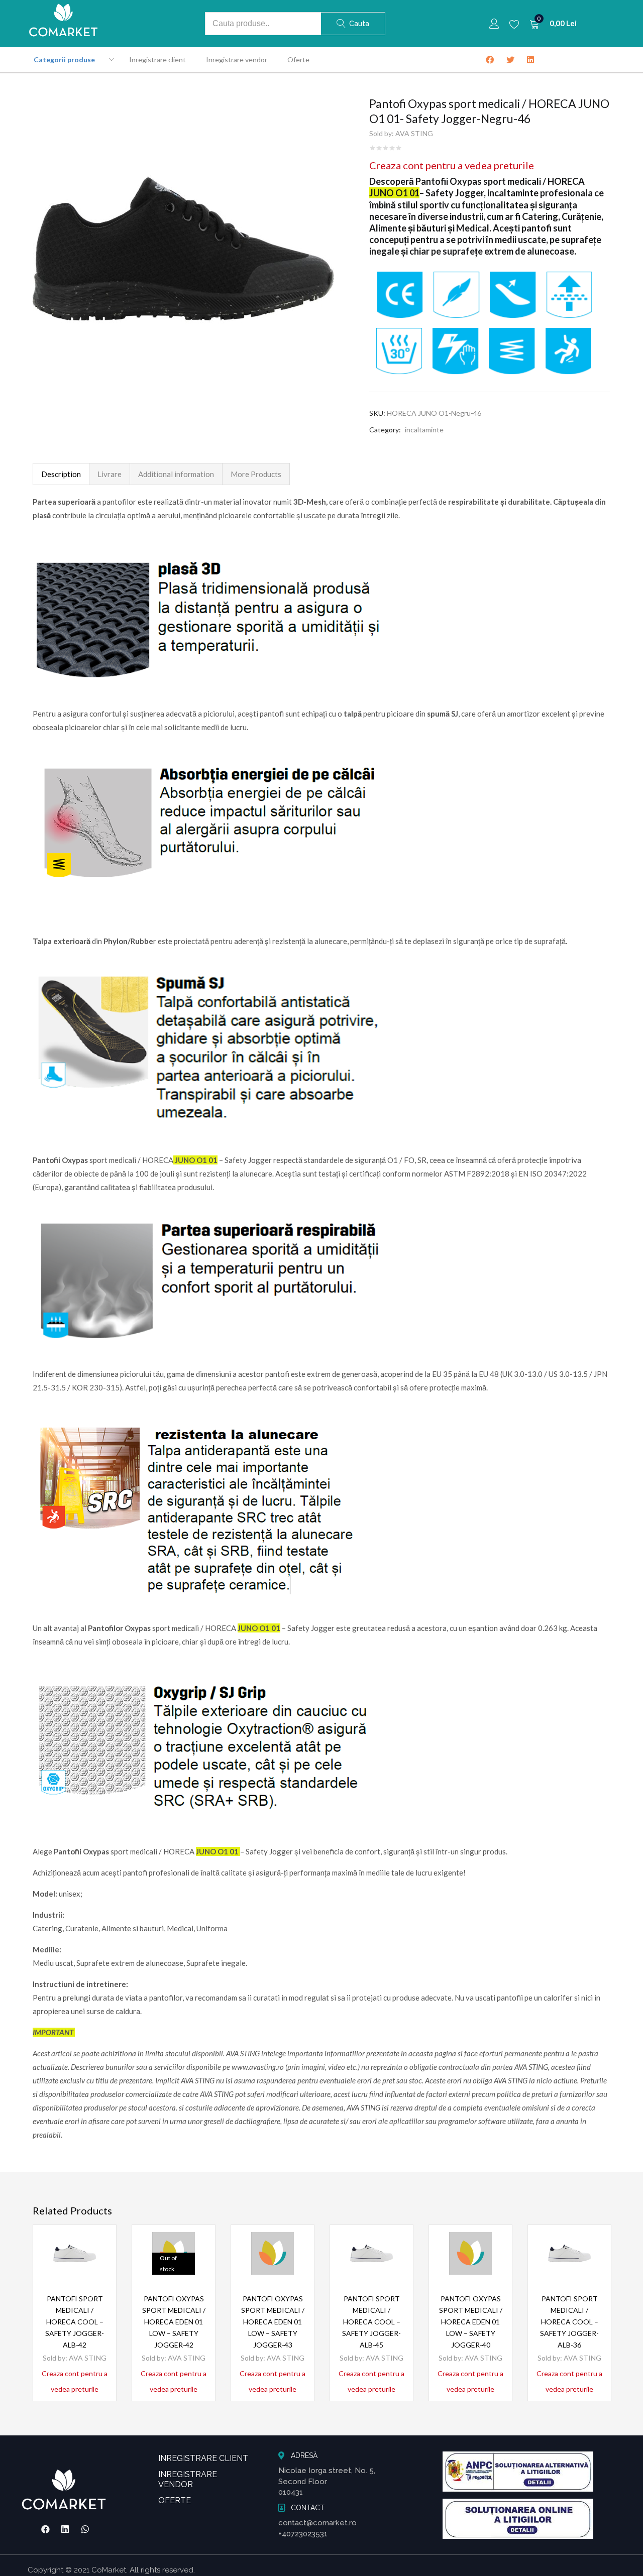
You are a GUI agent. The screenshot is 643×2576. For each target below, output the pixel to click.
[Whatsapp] (85, 2529)
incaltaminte (424, 430)
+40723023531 (303, 2534)
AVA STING (414, 133)
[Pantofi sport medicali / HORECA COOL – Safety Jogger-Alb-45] (371, 2253)
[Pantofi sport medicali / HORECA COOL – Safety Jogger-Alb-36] (569, 2253)
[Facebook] (45, 2529)
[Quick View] (96, 2262)
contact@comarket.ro (317, 2523)
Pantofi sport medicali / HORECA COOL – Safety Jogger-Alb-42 (75, 2322)
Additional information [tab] (176, 474)
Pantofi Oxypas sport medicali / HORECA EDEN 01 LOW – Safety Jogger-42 (174, 2322)
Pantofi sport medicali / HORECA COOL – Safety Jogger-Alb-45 (371, 2322)
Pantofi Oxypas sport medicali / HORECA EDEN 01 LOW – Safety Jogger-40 (471, 2322)
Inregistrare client (157, 60)
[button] (553, 24)
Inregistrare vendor (237, 60)
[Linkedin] (65, 2529)
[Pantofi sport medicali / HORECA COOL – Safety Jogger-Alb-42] (75, 2253)
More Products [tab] (256, 474)
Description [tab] (61, 474)
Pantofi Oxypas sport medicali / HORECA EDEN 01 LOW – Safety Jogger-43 (273, 2322)
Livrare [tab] (110, 474)
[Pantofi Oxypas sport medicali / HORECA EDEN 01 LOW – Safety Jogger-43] (273, 2253)
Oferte (298, 60)
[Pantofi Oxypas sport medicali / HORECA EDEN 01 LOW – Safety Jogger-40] (470, 2253)
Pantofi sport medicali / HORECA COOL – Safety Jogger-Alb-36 (569, 2322)
